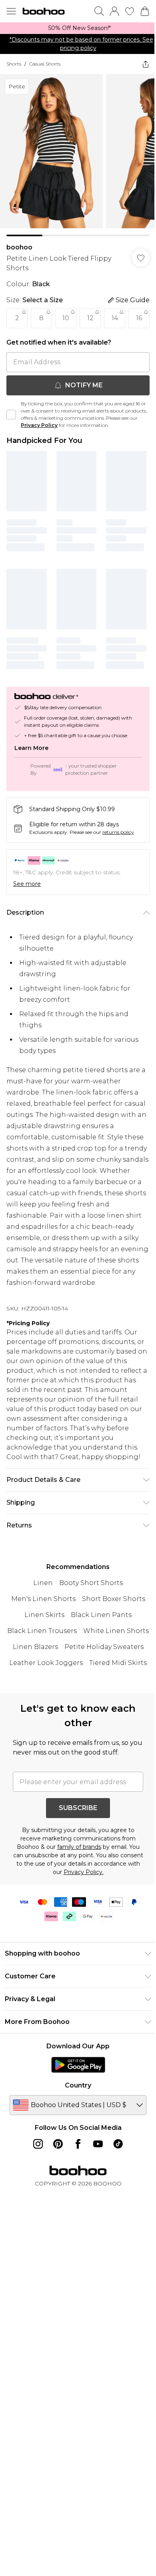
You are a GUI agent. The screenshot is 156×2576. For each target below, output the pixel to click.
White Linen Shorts (116, 1631)
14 (115, 318)
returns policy (118, 832)
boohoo (19, 247)
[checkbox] (11, 415)
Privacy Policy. (84, 1872)
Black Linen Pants (101, 1615)
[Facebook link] (78, 2144)
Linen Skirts (44, 1615)
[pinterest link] (58, 2144)
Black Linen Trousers (42, 1631)
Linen (43, 1583)
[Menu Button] (11, 11)
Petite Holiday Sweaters (104, 1647)
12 (90, 318)
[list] (78, 28)
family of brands (79, 1847)
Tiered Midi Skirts (118, 1663)
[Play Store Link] (78, 2065)
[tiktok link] (118, 2144)
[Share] (146, 64)
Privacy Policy (39, 425)
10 (66, 318)
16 (139, 318)
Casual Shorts (45, 64)
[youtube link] (98, 2144)
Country (78, 2085)
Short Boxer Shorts (114, 1599)
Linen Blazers (35, 1647)
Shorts (14, 64)
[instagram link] (38, 2144)
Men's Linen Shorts (43, 1599)
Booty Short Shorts (91, 1583)
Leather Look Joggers (46, 1663)
